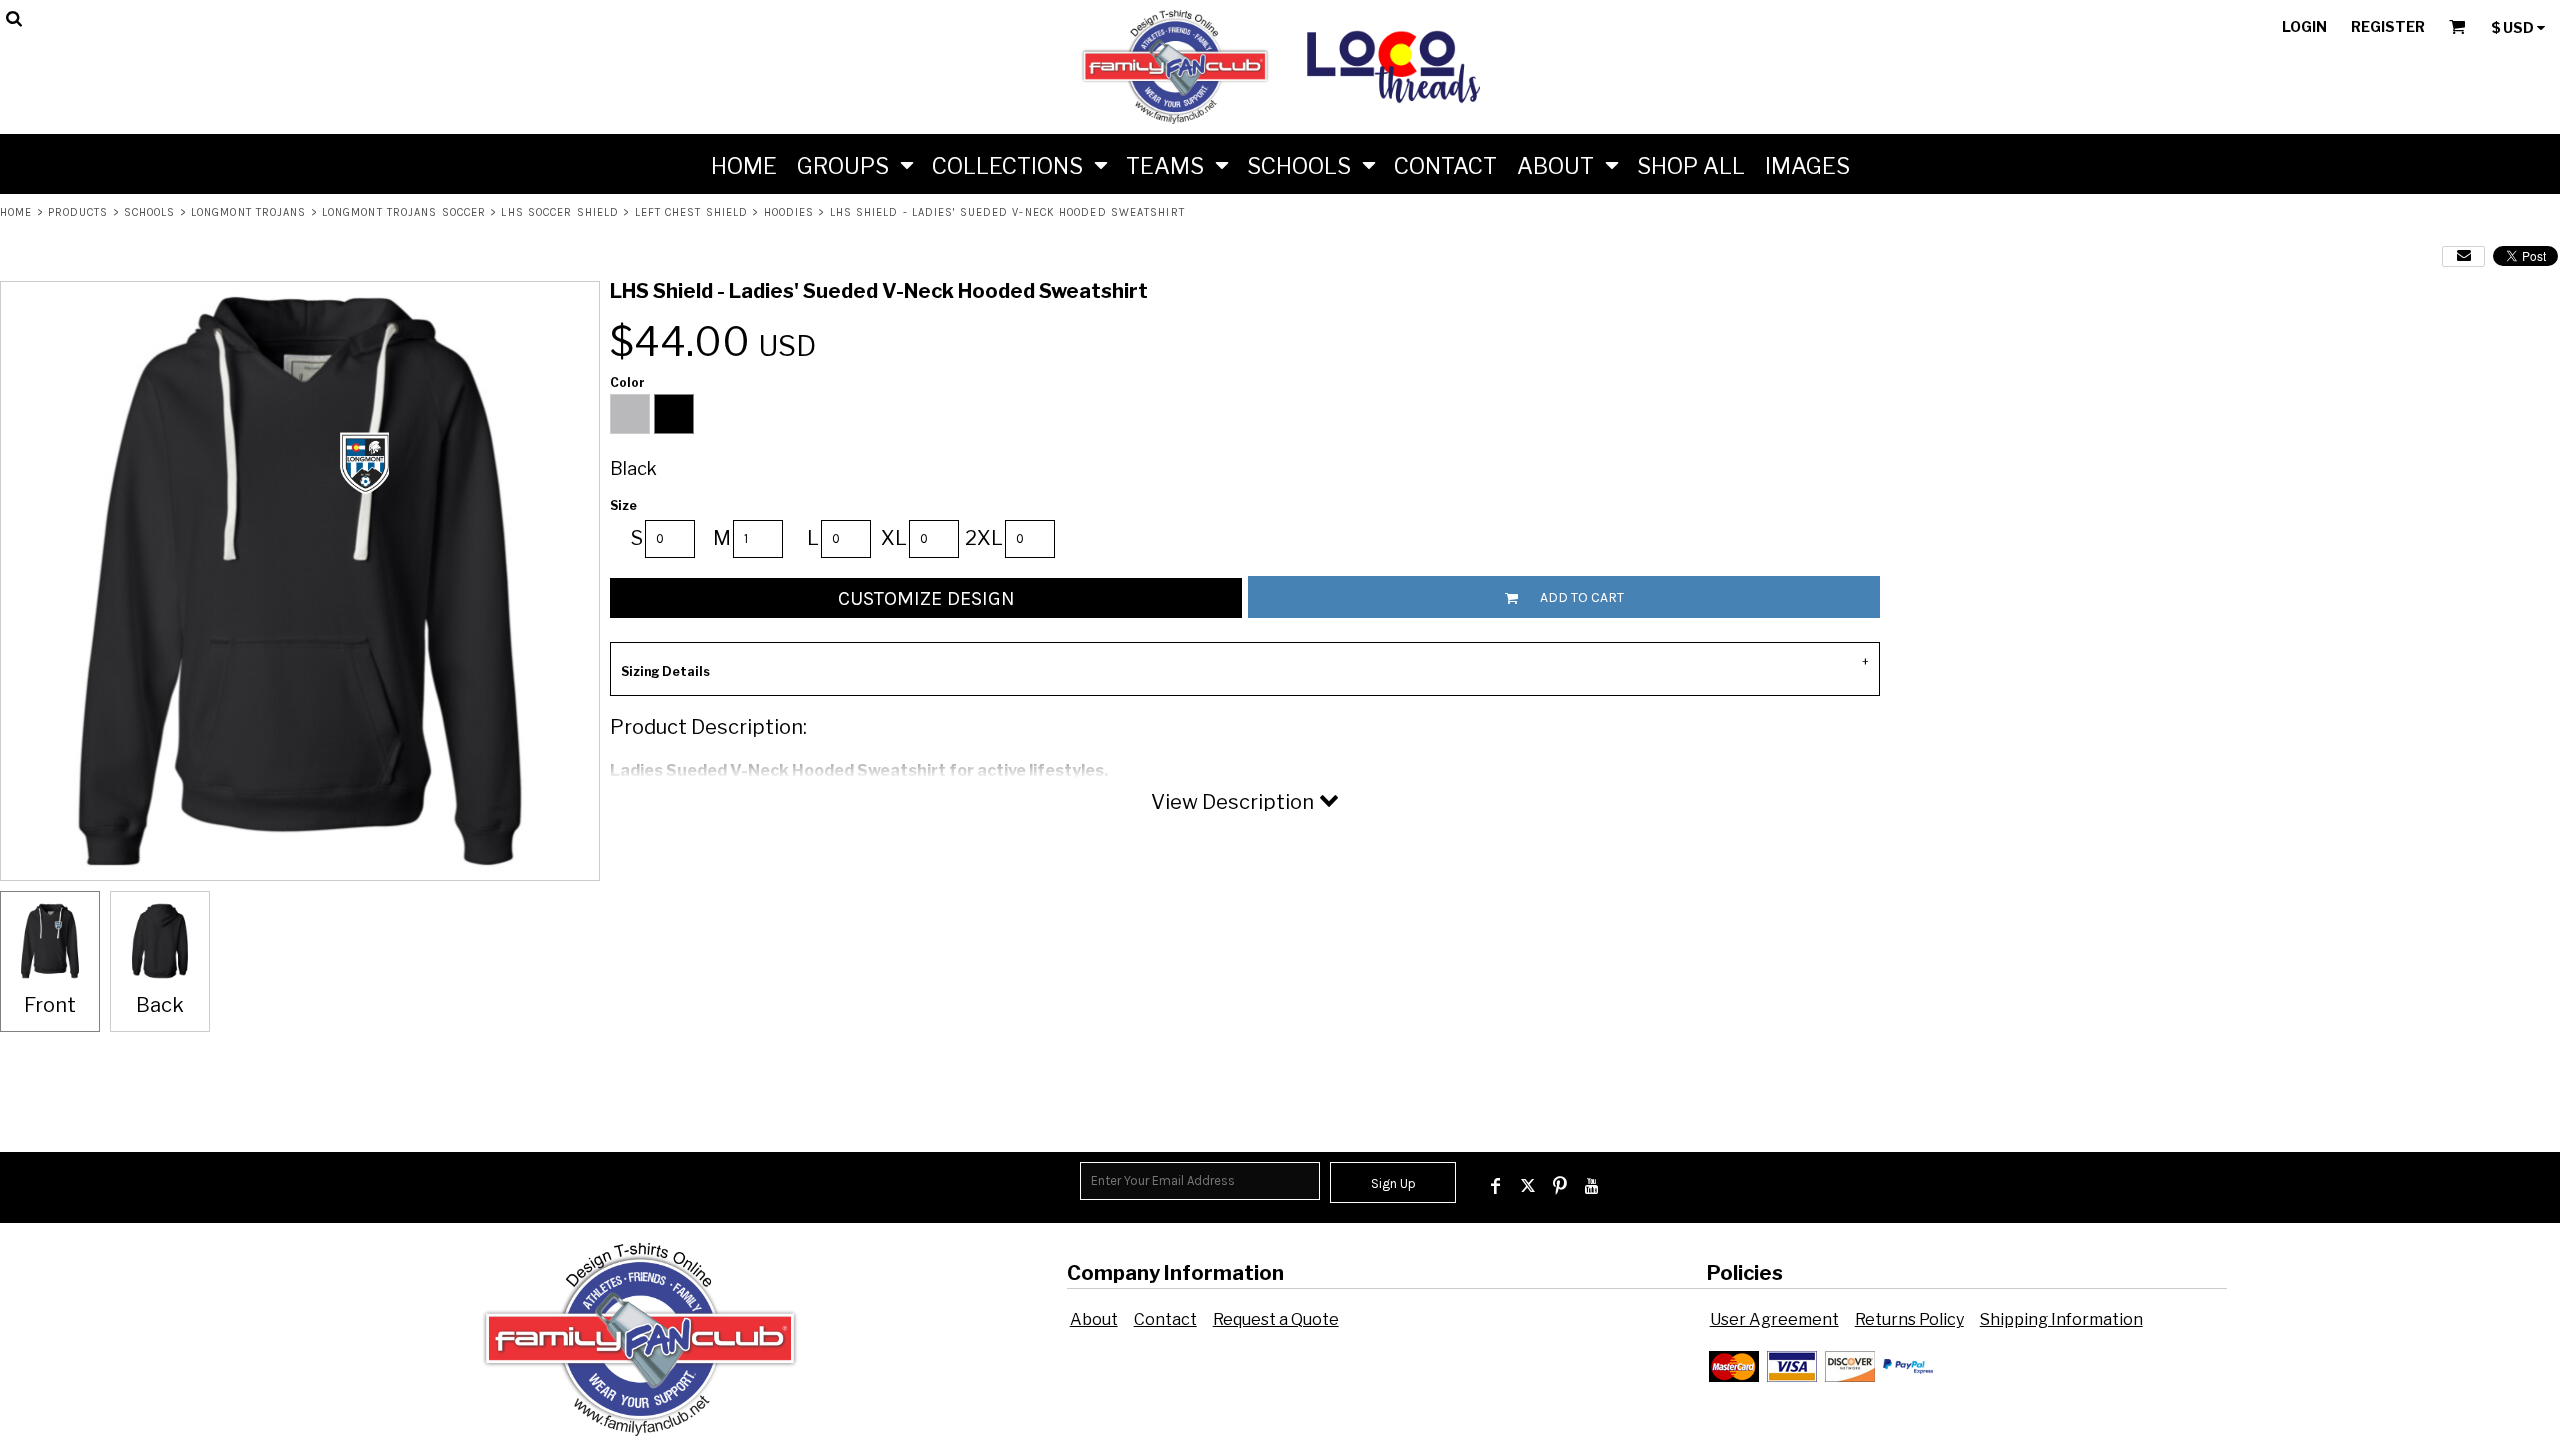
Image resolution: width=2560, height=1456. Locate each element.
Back (160, 1005)
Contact (1165, 1319)
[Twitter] (1528, 1186)
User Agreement (1774, 1319)
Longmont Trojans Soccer (404, 212)
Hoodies (789, 212)
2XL (984, 538)
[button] (854, 164)
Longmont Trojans (249, 212)
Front (50, 1005)
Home (16, 212)
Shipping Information (2061, 1319)
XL (894, 538)
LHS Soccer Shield (560, 212)
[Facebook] (1496, 1186)
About (1094, 1319)
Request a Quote (1276, 1319)
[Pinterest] (1560, 1186)
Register (2388, 26)
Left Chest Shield (692, 212)
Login (2304, 26)
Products (78, 212)
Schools (150, 212)
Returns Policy (1909, 1319)
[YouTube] (1592, 1186)
